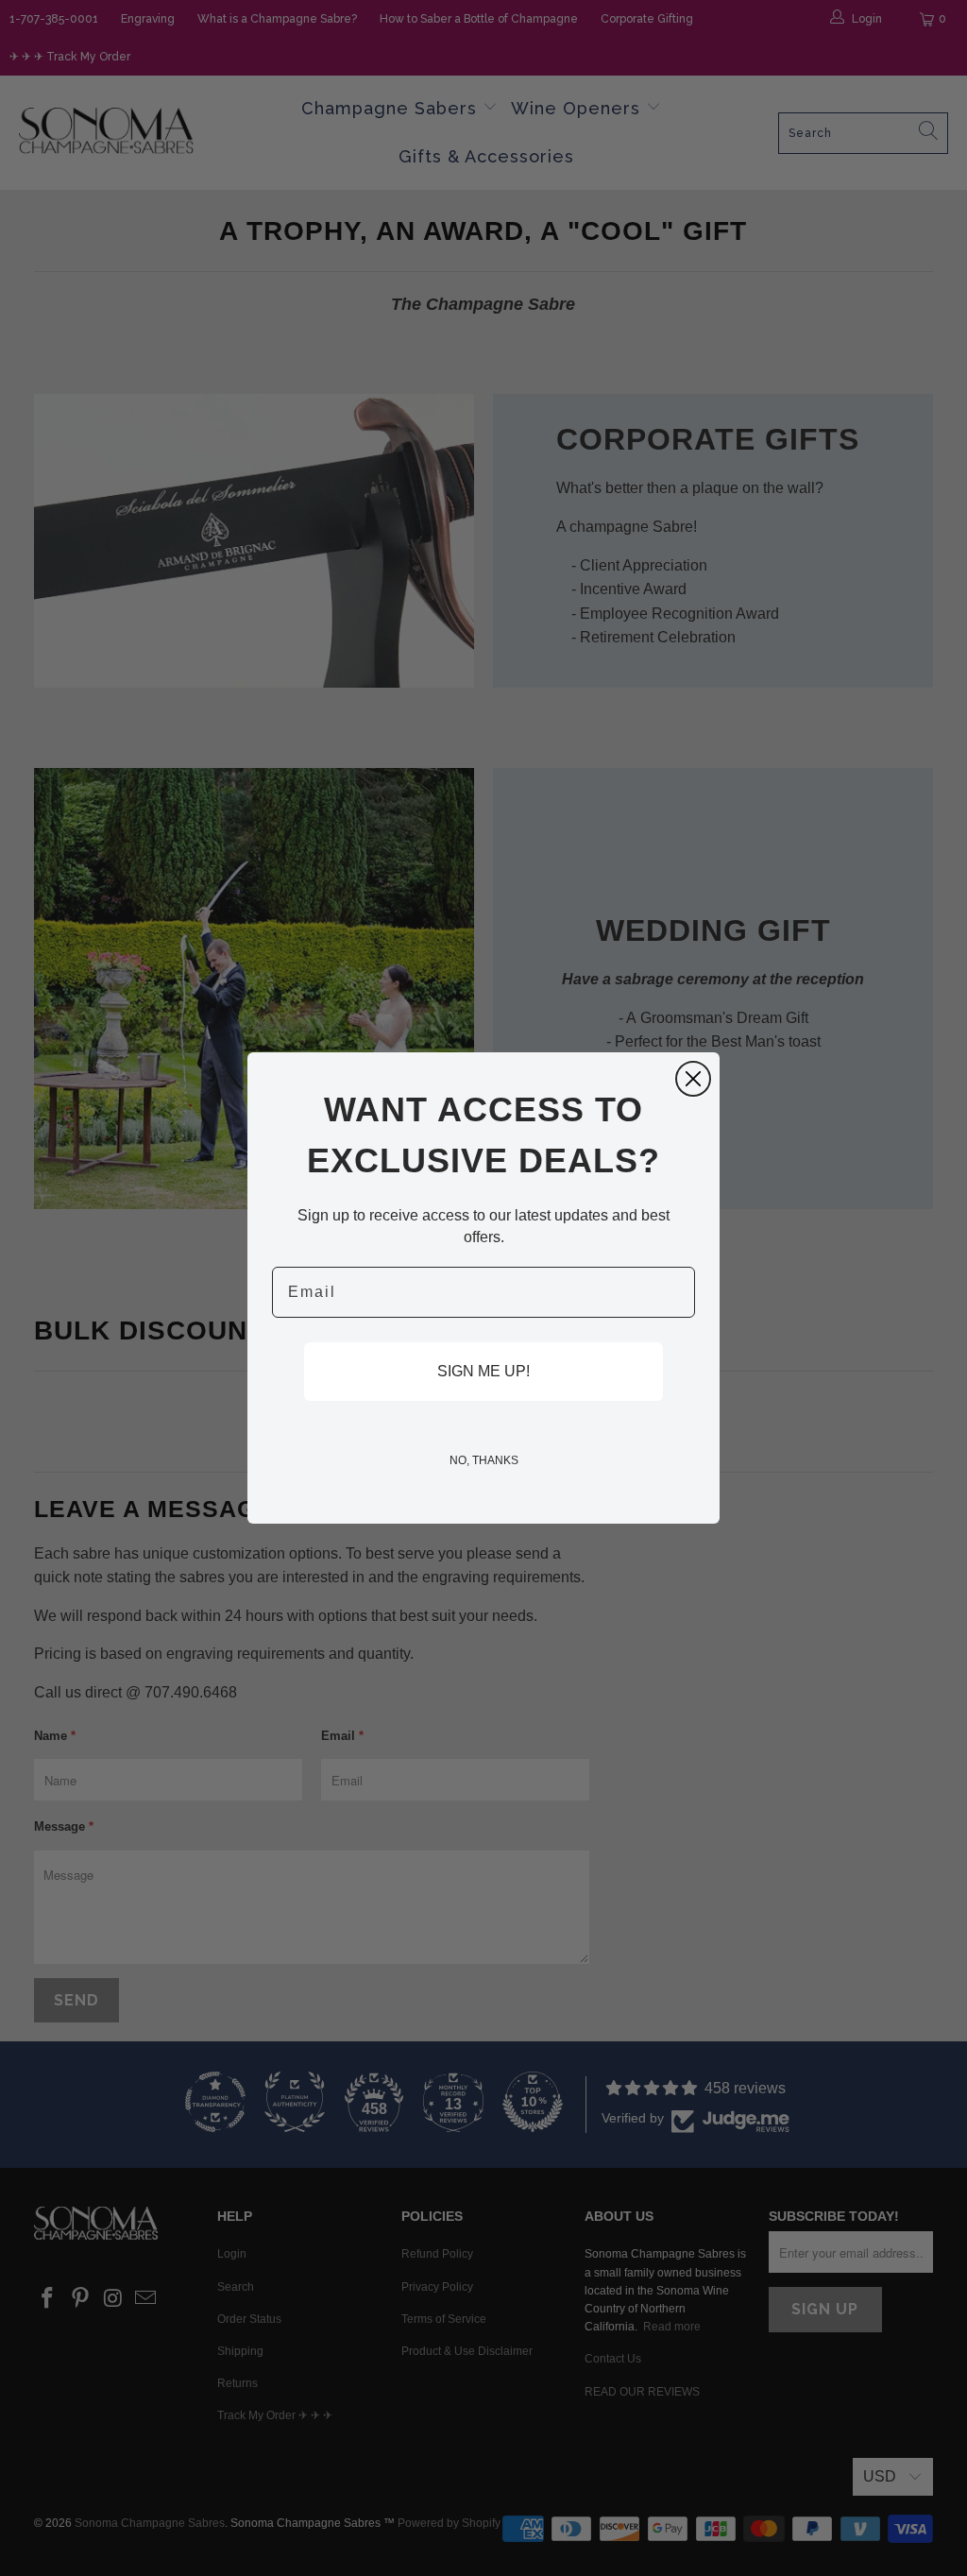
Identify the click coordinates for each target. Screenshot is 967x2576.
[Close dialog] (693, 1079)
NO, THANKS (484, 1460)
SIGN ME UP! (483, 1371)
